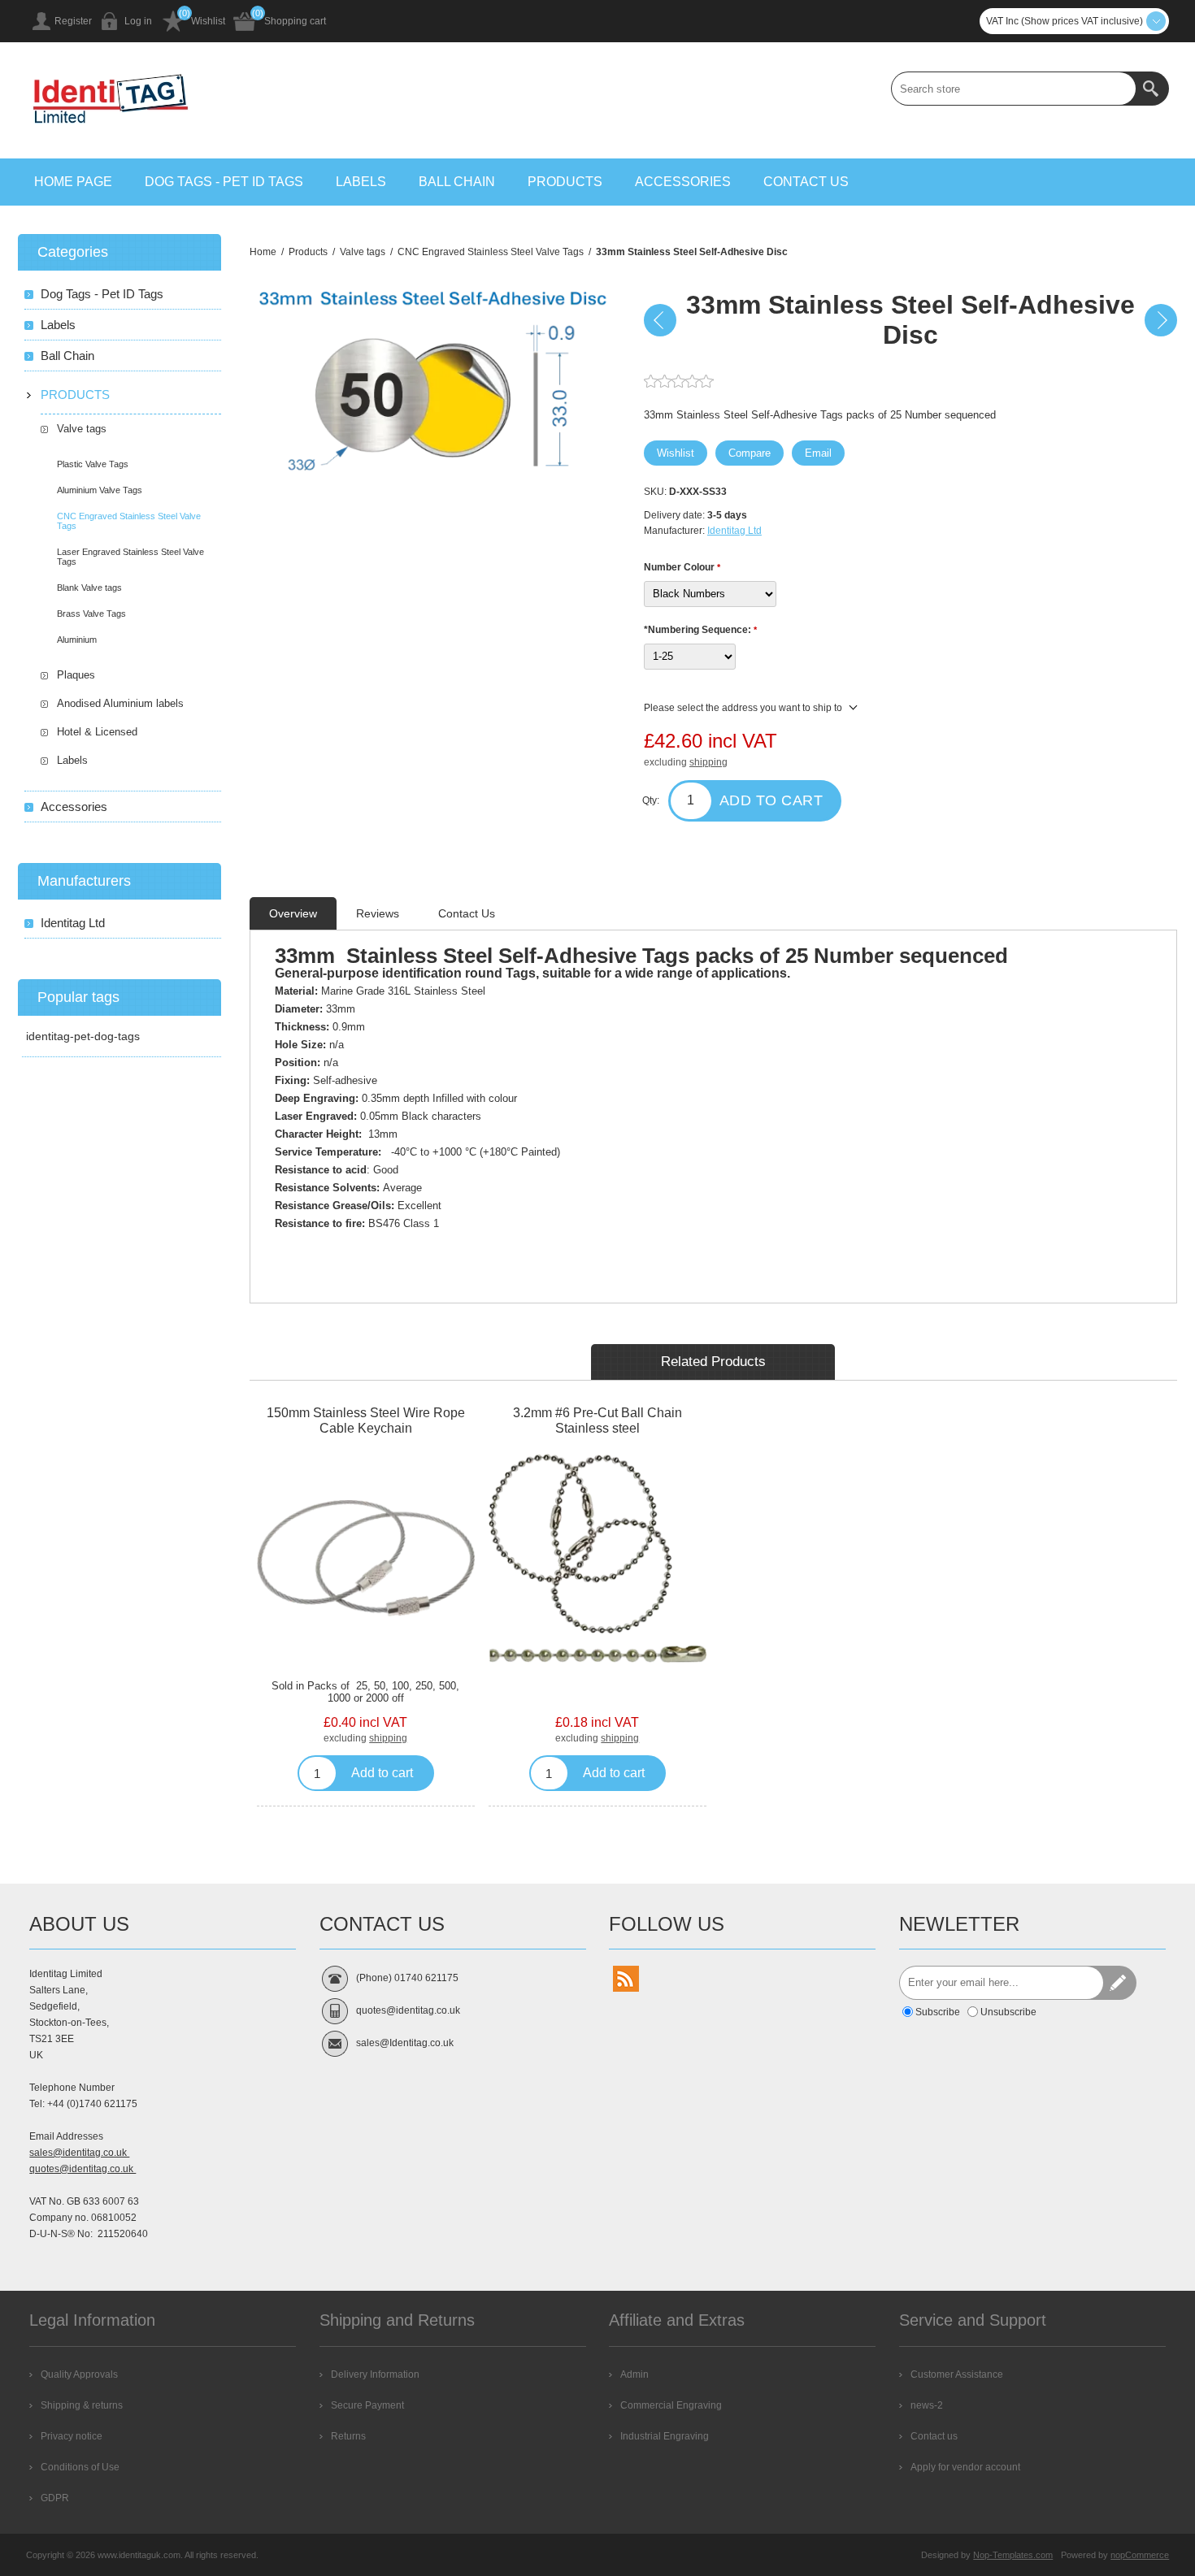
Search (1152, 89)
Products (565, 182)
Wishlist (208, 21)
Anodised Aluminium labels (120, 703)
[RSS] (626, 1979)
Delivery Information (375, 2374)
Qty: (651, 800)
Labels (361, 182)
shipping (708, 762)
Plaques (76, 675)
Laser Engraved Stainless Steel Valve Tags (130, 557)
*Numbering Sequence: (699, 630)
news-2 (927, 2405)
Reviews (378, 913)
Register (73, 21)
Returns (348, 2436)
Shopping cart (295, 21)
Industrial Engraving (665, 2436)
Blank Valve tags (89, 588)
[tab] (293, 913)
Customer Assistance (957, 2374)
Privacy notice (72, 2436)
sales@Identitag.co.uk (405, 2043)
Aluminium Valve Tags (100, 490)
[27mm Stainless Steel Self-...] (660, 320)
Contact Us (467, 913)
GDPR (55, 2498)
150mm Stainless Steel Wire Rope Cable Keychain (366, 1420)
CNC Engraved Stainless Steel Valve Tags (129, 521)
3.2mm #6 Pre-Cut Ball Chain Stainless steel (597, 1420)
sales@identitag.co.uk (79, 2153)
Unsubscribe (1008, 2012)
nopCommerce (1140, 2555)
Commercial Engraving (671, 2405)
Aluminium (77, 640)
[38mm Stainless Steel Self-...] (1161, 320)
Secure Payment (367, 2405)
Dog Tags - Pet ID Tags (224, 182)
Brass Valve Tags (91, 614)
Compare (750, 453)
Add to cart (771, 800)
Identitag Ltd (734, 531)
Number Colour (680, 567)
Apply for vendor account (965, 2467)
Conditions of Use (80, 2467)
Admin (634, 2374)
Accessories (683, 182)
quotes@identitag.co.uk (83, 2169)
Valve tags (82, 429)
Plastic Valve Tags (93, 464)
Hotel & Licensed (97, 732)
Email (818, 453)
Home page (73, 182)
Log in (138, 21)
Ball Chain (457, 182)
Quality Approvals (79, 2374)
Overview (293, 913)
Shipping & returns (82, 2405)
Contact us (806, 182)
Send (1119, 1983)
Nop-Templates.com (1013, 2555)
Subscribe (938, 2012)
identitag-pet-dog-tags (83, 1036)
